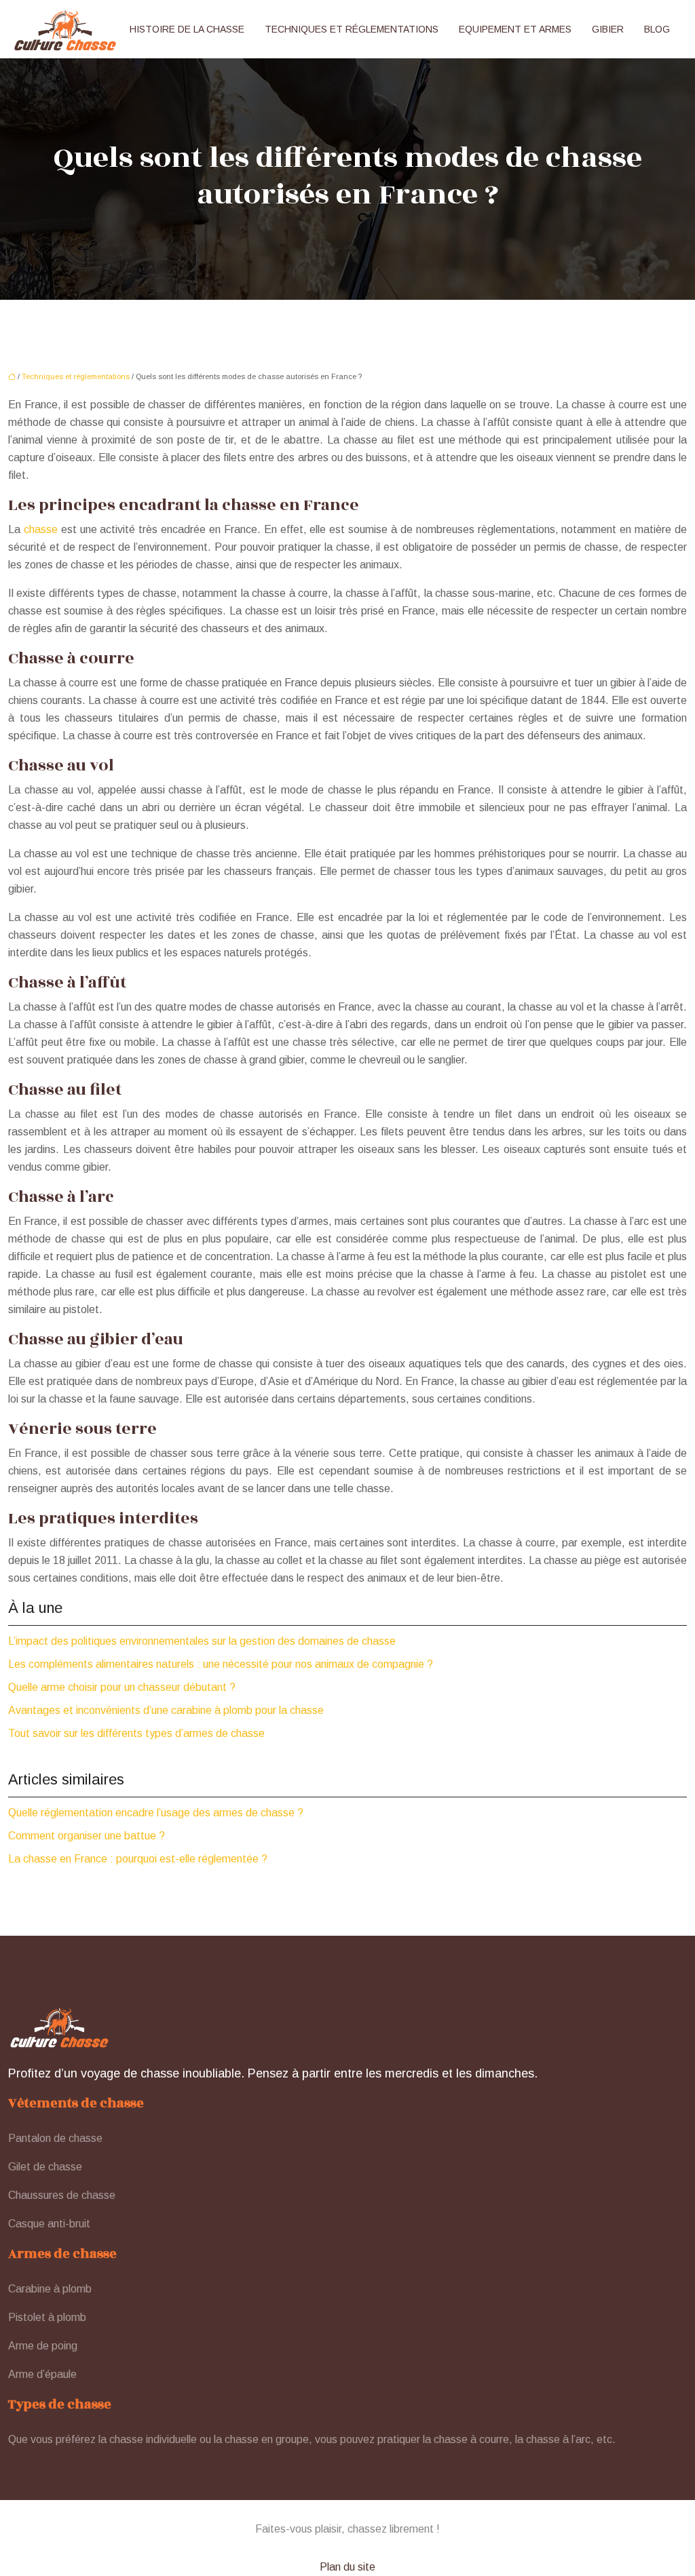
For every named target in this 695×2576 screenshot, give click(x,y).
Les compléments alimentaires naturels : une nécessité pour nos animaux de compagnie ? (221, 1664)
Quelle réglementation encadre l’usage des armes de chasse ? (156, 1813)
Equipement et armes (515, 29)
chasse (41, 529)
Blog (657, 29)
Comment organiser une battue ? (87, 1836)
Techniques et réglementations (352, 29)
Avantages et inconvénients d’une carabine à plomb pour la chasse (166, 1710)
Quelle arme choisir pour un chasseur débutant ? (122, 1687)
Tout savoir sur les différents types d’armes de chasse (136, 1733)
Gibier (608, 29)
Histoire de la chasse (187, 29)
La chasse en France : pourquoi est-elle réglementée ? (138, 1859)
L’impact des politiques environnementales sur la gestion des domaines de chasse (202, 1641)
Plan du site (347, 2567)
